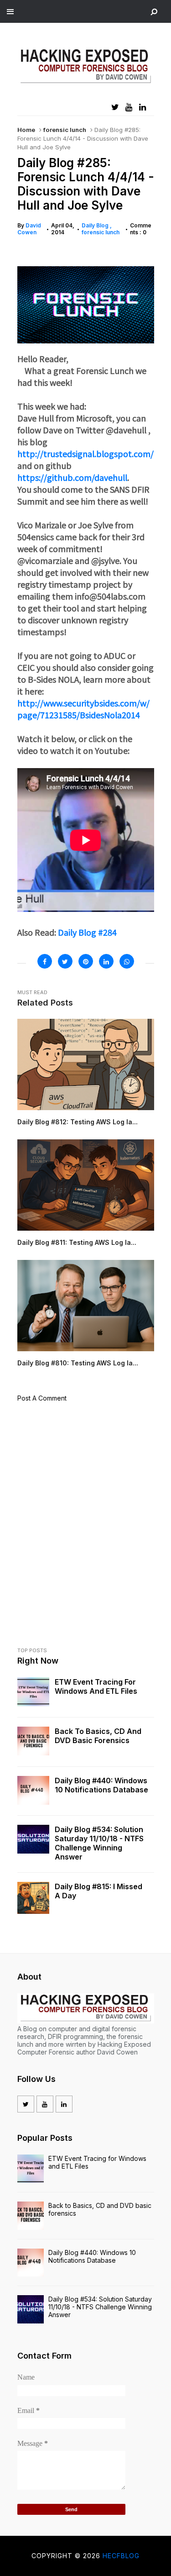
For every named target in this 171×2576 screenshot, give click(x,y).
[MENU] (10, 11)
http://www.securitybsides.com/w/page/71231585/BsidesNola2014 (83, 709)
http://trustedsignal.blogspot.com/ (85, 453)
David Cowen (29, 229)
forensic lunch (65, 130)
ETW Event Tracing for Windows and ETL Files (96, 1686)
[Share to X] (65, 961)
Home (26, 130)
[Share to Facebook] (45, 961)
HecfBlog (121, 2556)
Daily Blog (96, 225)
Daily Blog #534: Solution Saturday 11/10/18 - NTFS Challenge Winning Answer (99, 1843)
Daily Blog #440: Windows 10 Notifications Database (101, 1785)
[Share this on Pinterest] (86, 961)
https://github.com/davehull (72, 477)
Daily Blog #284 (87, 932)
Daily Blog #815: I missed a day (98, 1891)
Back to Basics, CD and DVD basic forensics (98, 1736)
